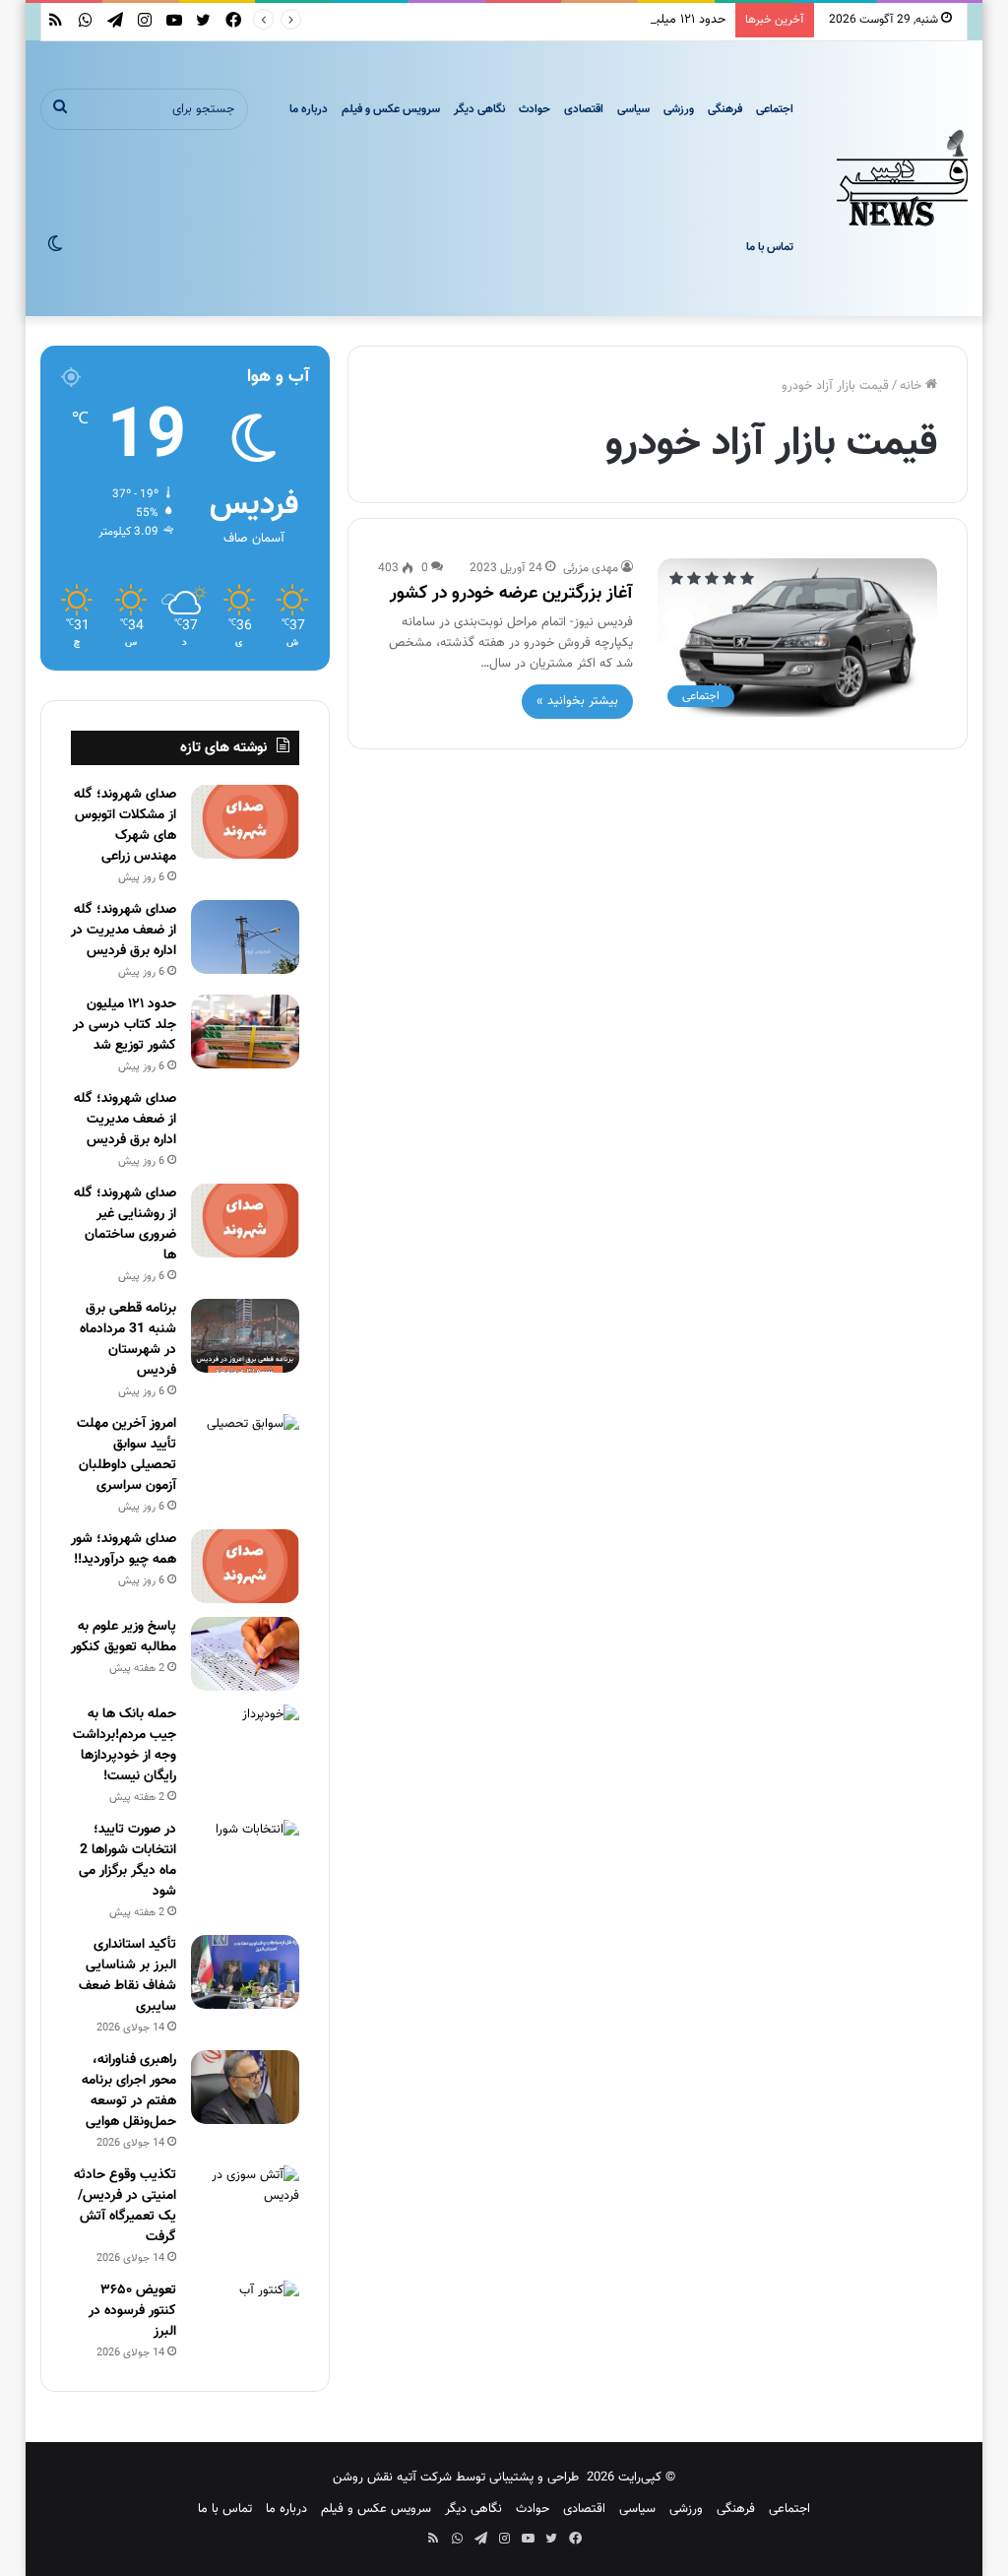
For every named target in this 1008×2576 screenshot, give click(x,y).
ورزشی (679, 109)
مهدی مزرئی (591, 568)
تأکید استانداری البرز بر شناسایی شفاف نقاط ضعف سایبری (127, 1976)
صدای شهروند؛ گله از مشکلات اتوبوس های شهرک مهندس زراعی (125, 826)
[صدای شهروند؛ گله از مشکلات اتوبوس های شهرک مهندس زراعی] (245, 822)
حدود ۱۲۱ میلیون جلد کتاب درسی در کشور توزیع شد (593, 20)
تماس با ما (770, 247)
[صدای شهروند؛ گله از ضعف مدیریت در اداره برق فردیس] (245, 937)
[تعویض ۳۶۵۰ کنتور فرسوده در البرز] (245, 2318)
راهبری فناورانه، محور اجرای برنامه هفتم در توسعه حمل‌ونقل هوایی (129, 2091)
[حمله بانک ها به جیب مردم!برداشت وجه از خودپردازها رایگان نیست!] (245, 1741)
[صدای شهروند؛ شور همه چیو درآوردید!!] (245, 1566)
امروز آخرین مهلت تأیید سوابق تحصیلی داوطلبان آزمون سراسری (126, 1455)
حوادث (535, 109)
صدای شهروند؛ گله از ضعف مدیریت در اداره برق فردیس (124, 931)
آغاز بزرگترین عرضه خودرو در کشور (511, 594)
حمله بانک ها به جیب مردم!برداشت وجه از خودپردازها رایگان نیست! (125, 1745)
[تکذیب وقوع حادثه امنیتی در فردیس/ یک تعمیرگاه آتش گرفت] (245, 2202)
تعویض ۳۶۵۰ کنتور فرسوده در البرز (132, 2311)
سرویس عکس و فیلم (391, 109)
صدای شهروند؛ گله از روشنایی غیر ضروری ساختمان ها (125, 1224)
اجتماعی (775, 109)
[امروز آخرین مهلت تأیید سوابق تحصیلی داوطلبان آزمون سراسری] (245, 1451)
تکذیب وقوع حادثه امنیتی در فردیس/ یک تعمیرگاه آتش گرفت (125, 2206)
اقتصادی (584, 109)
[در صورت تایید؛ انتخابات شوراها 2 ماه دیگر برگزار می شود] (245, 1857)
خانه (913, 386)
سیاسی (633, 109)
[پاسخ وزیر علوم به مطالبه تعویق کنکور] (245, 1654)
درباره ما (309, 109)
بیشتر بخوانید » (577, 701)
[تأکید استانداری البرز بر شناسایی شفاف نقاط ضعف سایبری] (245, 1972)
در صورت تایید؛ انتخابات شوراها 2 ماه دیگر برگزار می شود (127, 1861)
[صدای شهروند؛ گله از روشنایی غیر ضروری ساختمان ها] (245, 1221)
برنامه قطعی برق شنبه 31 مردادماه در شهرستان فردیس (128, 1340)
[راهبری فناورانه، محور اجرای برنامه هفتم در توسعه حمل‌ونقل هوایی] (245, 2087)
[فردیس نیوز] (903, 178)
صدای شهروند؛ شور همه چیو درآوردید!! (124, 1549)
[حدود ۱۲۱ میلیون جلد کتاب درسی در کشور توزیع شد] (245, 1031)
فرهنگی (725, 109)
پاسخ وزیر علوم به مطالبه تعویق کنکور (124, 1637)
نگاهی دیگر (479, 109)
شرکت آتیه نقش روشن (392, 2478)
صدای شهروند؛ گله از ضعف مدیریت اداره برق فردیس (125, 1120)
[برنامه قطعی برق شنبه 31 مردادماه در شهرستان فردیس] (245, 1336)
